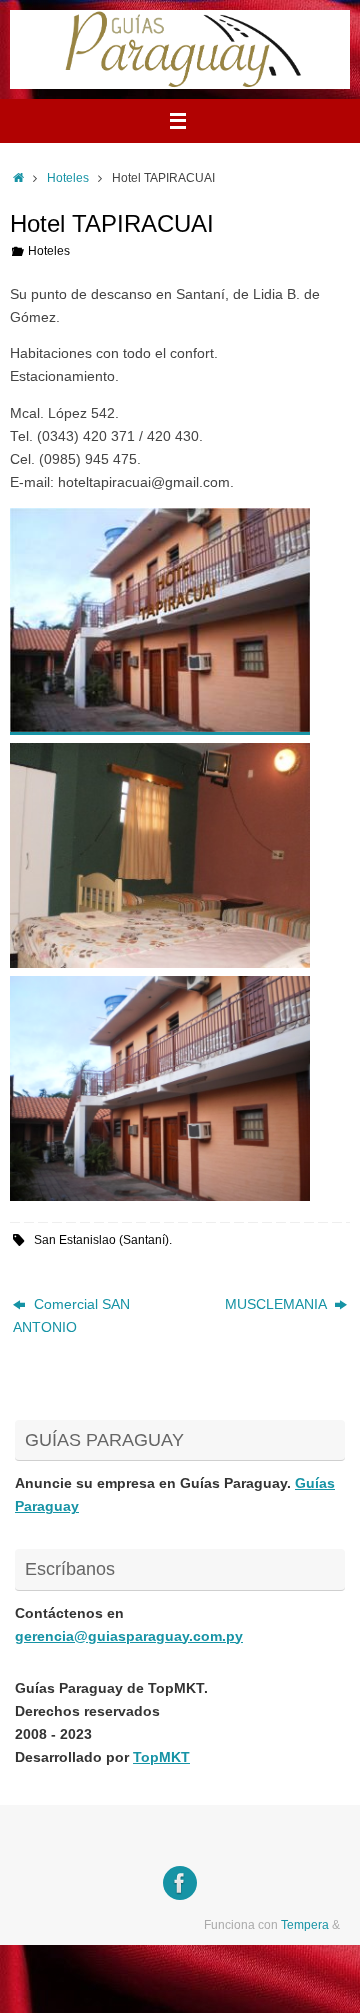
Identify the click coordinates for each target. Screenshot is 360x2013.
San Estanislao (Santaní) (101, 1240)
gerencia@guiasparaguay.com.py (129, 1636)
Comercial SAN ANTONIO (71, 1316)
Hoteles (68, 178)
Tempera (305, 1925)
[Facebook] (180, 1883)
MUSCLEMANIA (277, 1304)
